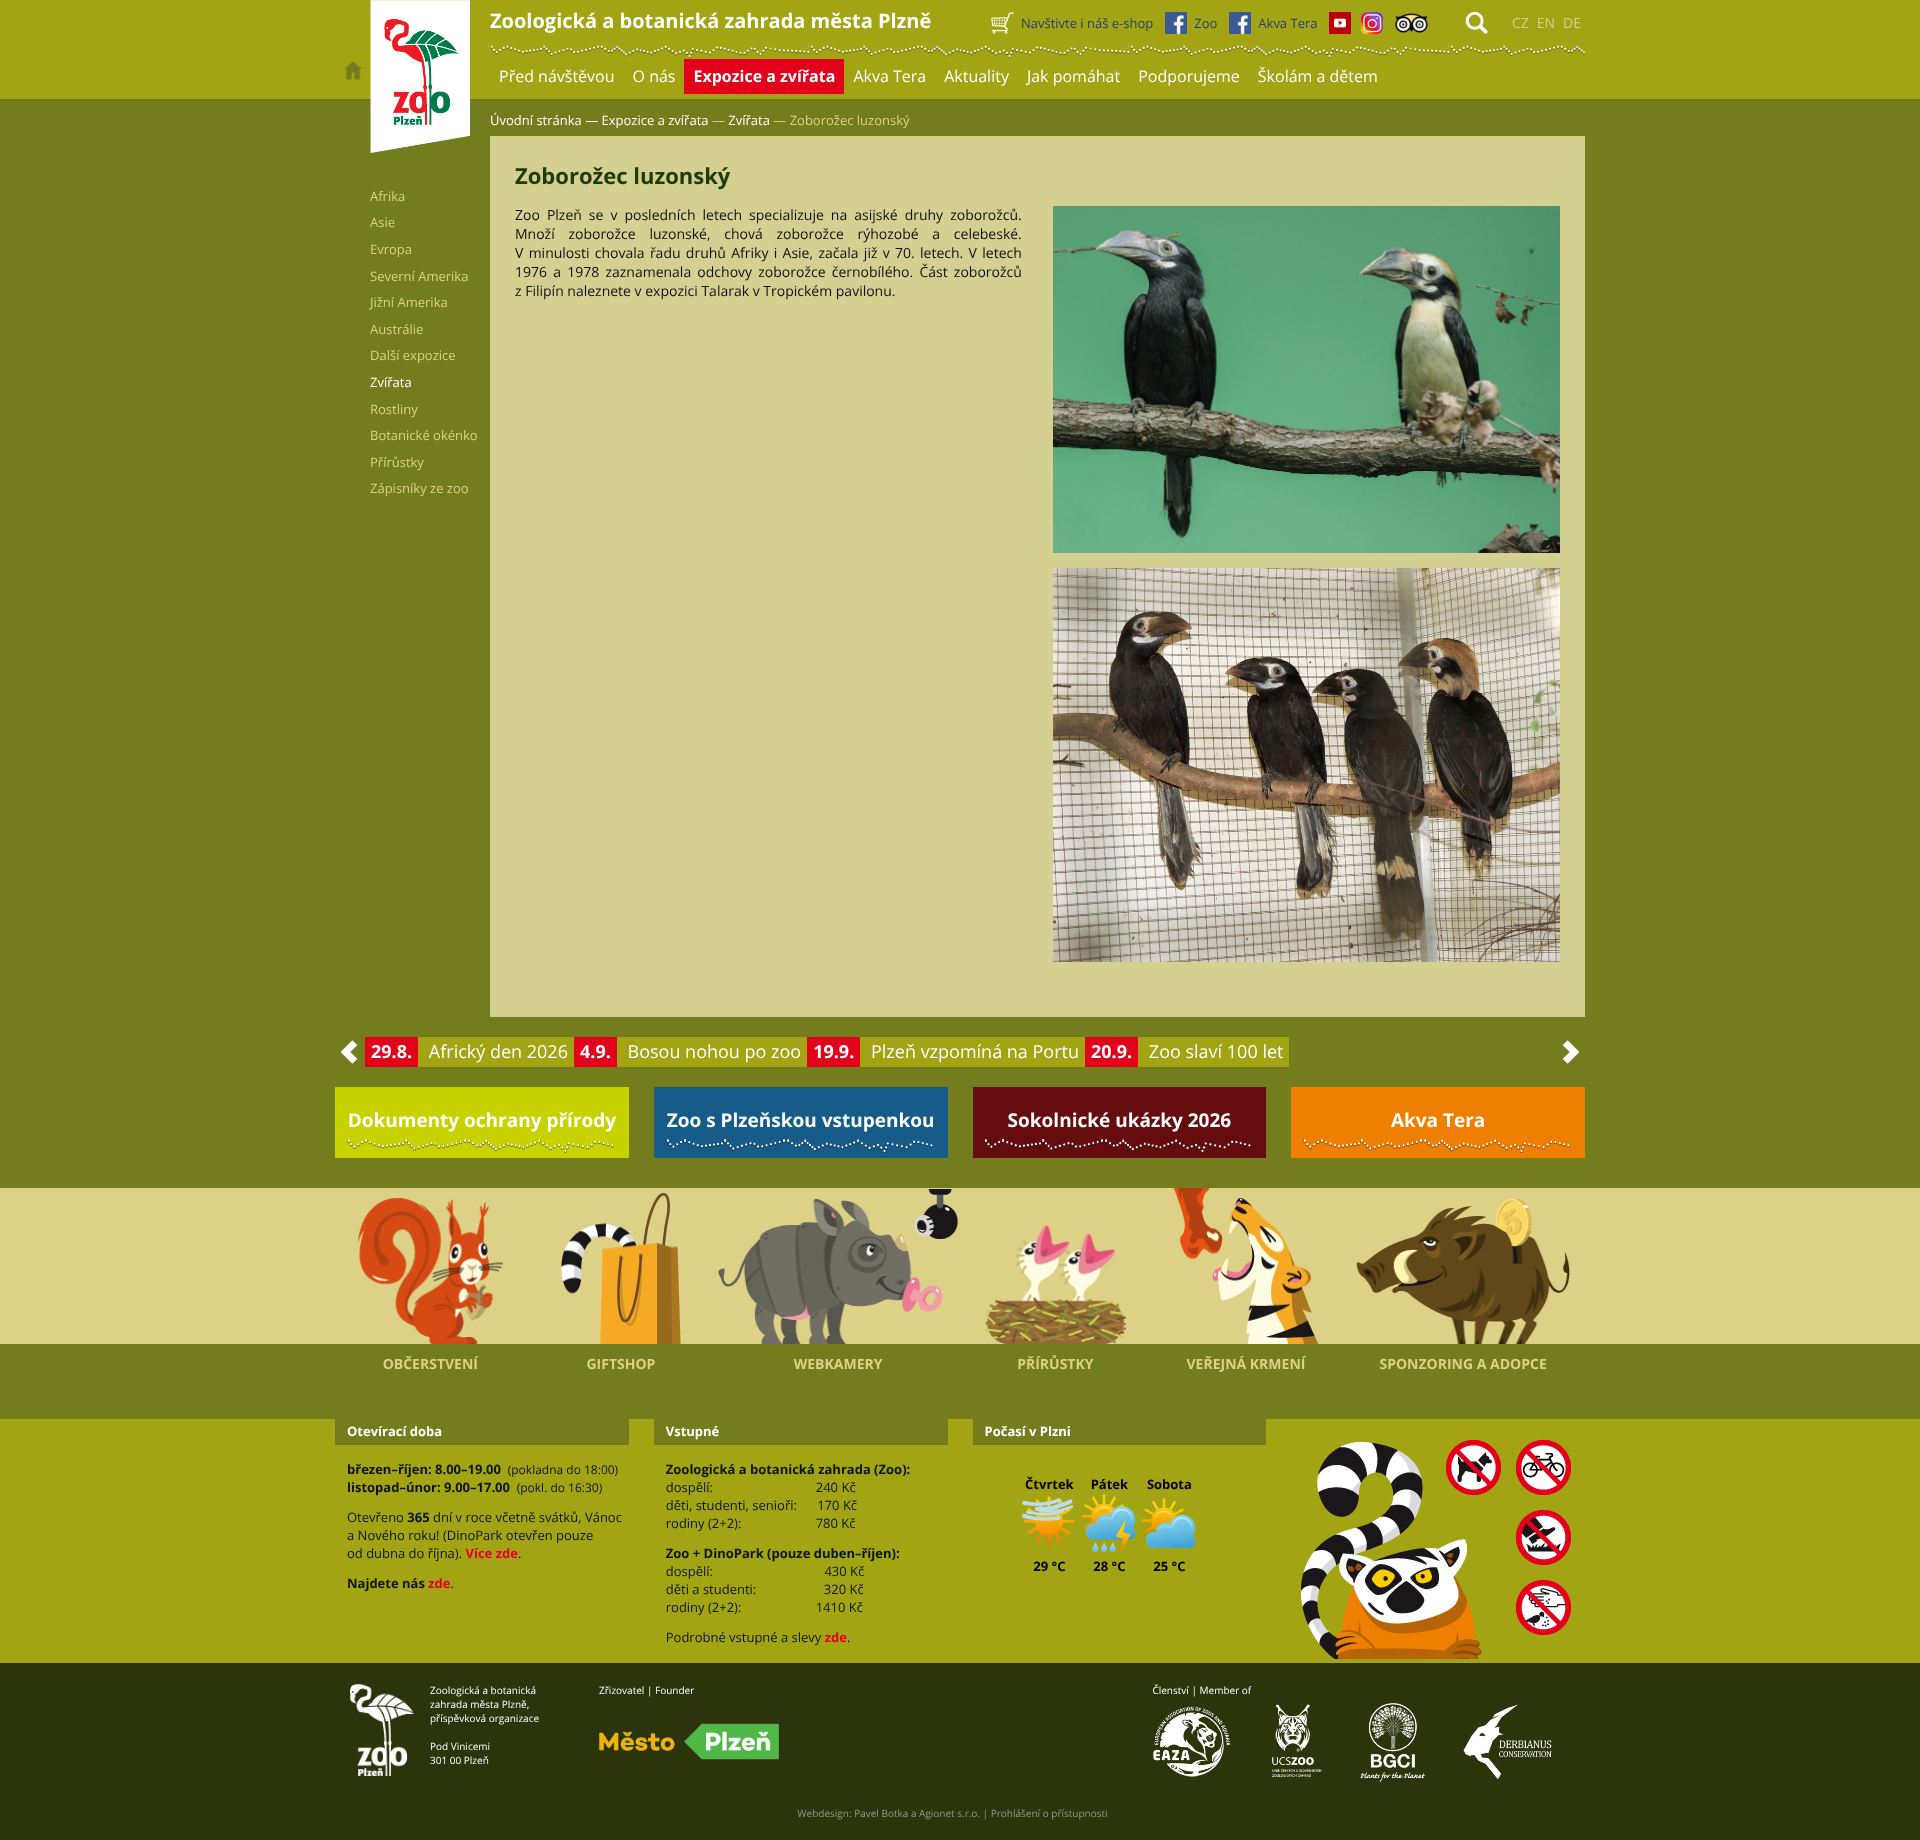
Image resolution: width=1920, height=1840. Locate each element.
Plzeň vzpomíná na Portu (975, 1052)
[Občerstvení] (430, 1266)
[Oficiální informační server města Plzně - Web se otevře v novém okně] (689, 1742)
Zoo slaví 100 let (1216, 1052)
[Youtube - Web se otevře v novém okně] (1340, 28)
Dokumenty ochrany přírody (482, 1120)
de (1572, 23)
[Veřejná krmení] (1246, 1266)
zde (439, 1583)
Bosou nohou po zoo (715, 1052)
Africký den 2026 (498, 1052)
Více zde (491, 1553)
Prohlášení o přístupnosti (1049, 1813)
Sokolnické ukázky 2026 (1120, 1120)
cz (1520, 23)
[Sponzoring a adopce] (1463, 1266)
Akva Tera (1438, 1120)
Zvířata (749, 120)
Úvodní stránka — (544, 120)
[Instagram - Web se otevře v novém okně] (1372, 28)
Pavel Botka (881, 1813)
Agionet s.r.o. (949, 1813)
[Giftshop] (621, 1266)
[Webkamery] (838, 1266)
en (1546, 23)
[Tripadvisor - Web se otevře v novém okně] (1411, 28)
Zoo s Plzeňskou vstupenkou (801, 1120)
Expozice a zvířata (655, 120)
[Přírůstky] (1055, 1266)
